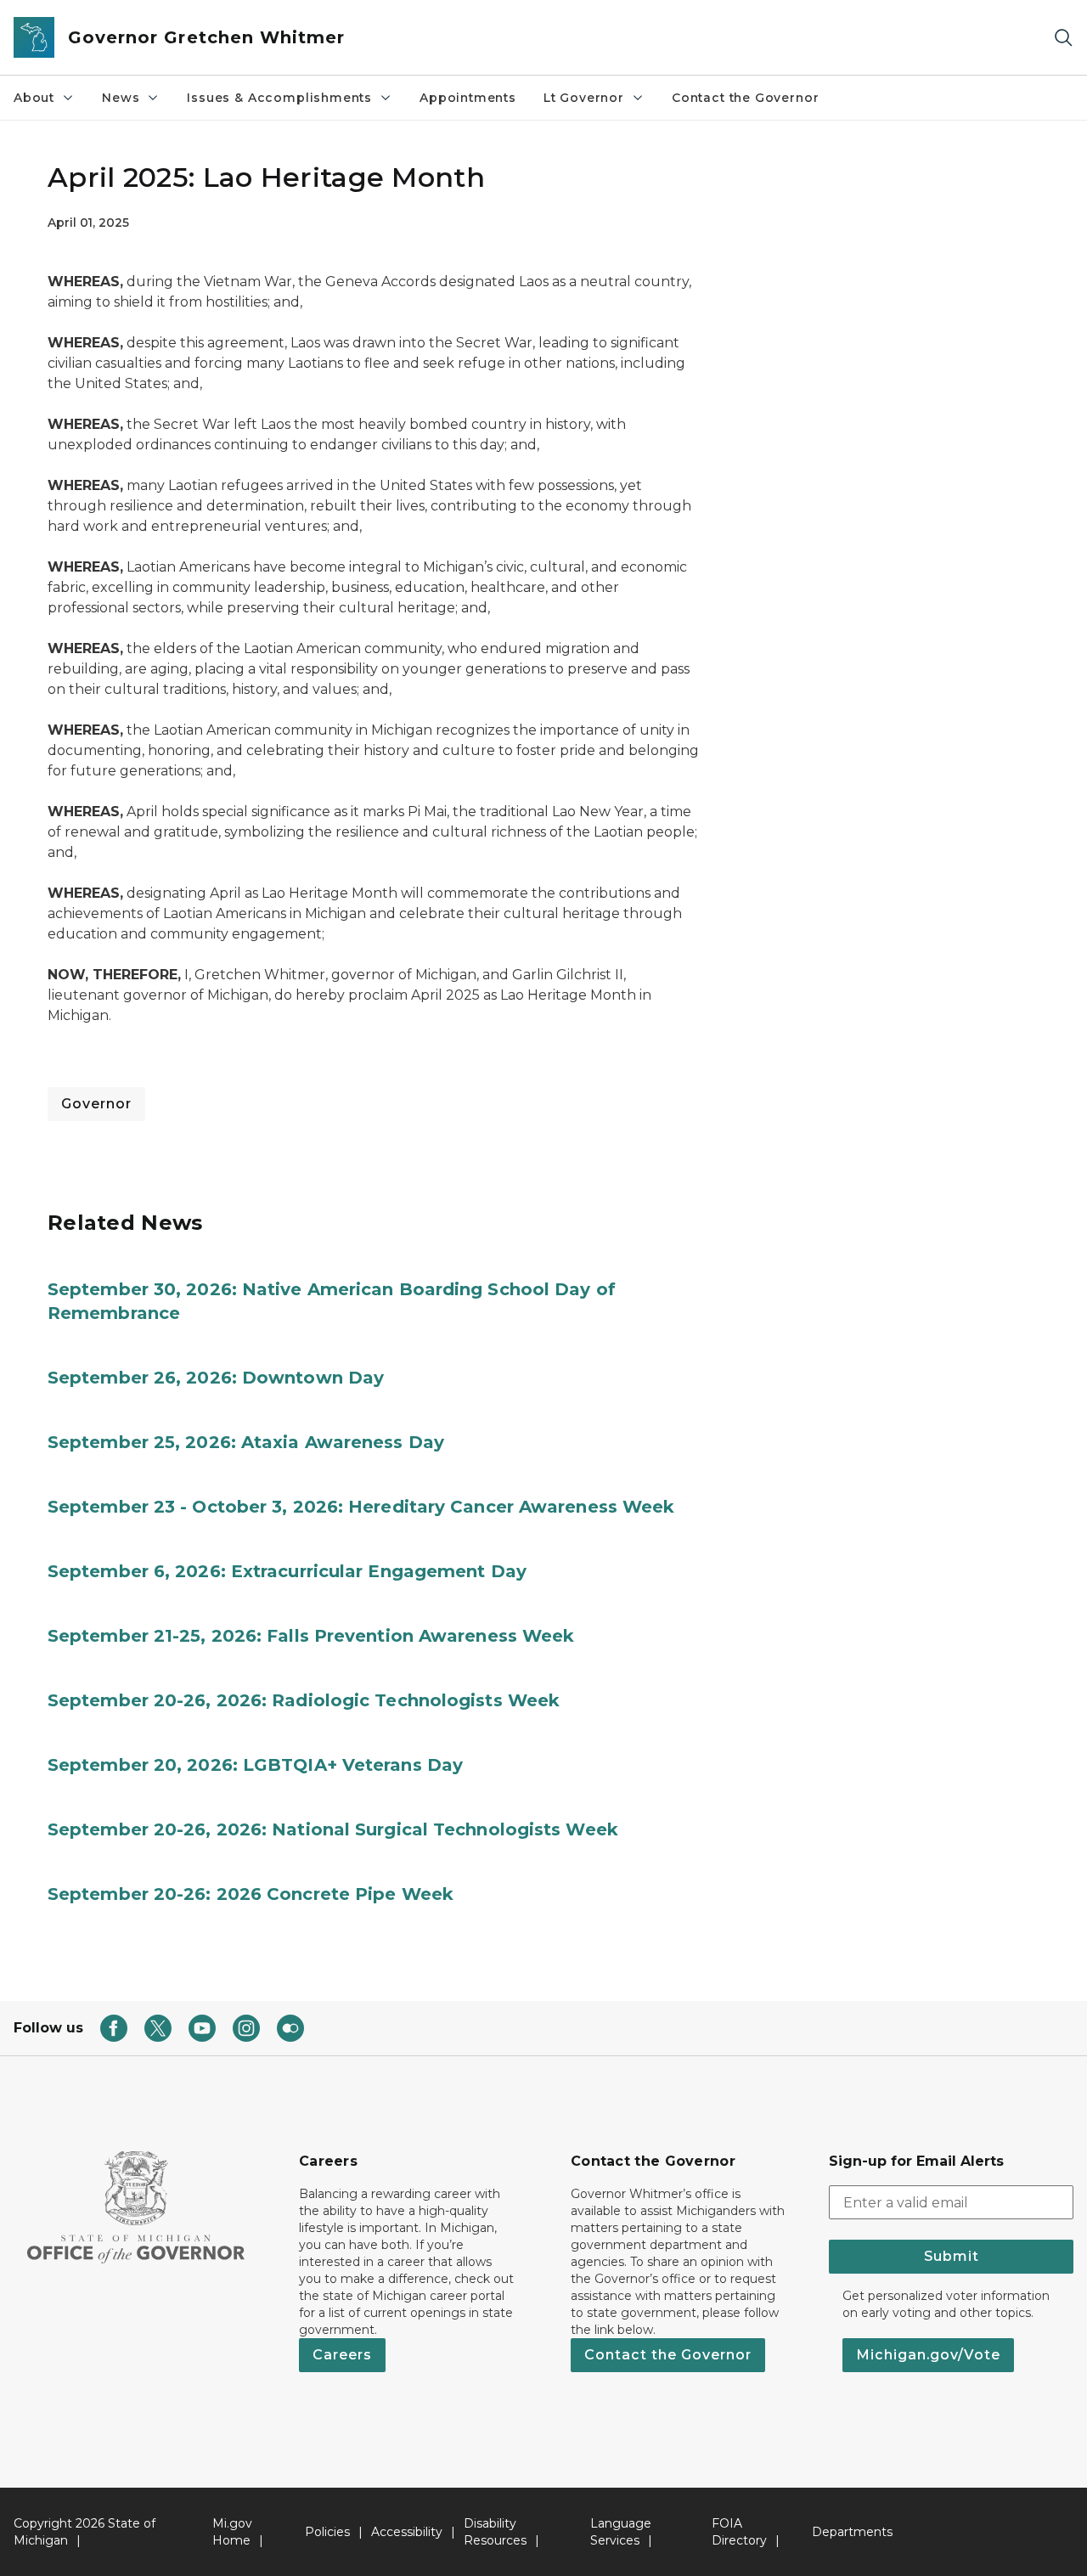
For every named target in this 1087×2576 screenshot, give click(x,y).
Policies (327, 2532)
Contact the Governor (745, 98)
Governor (96, 1104)
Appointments (468, 98)
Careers (342, 2355)
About (34, 98)
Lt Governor (584, 98)
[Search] (1063, 38)
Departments (852, 2532)
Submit (952, 2256)
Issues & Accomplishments (279, 98)
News (121, 98)
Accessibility (407, 2532)
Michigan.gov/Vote (928, 2355)
